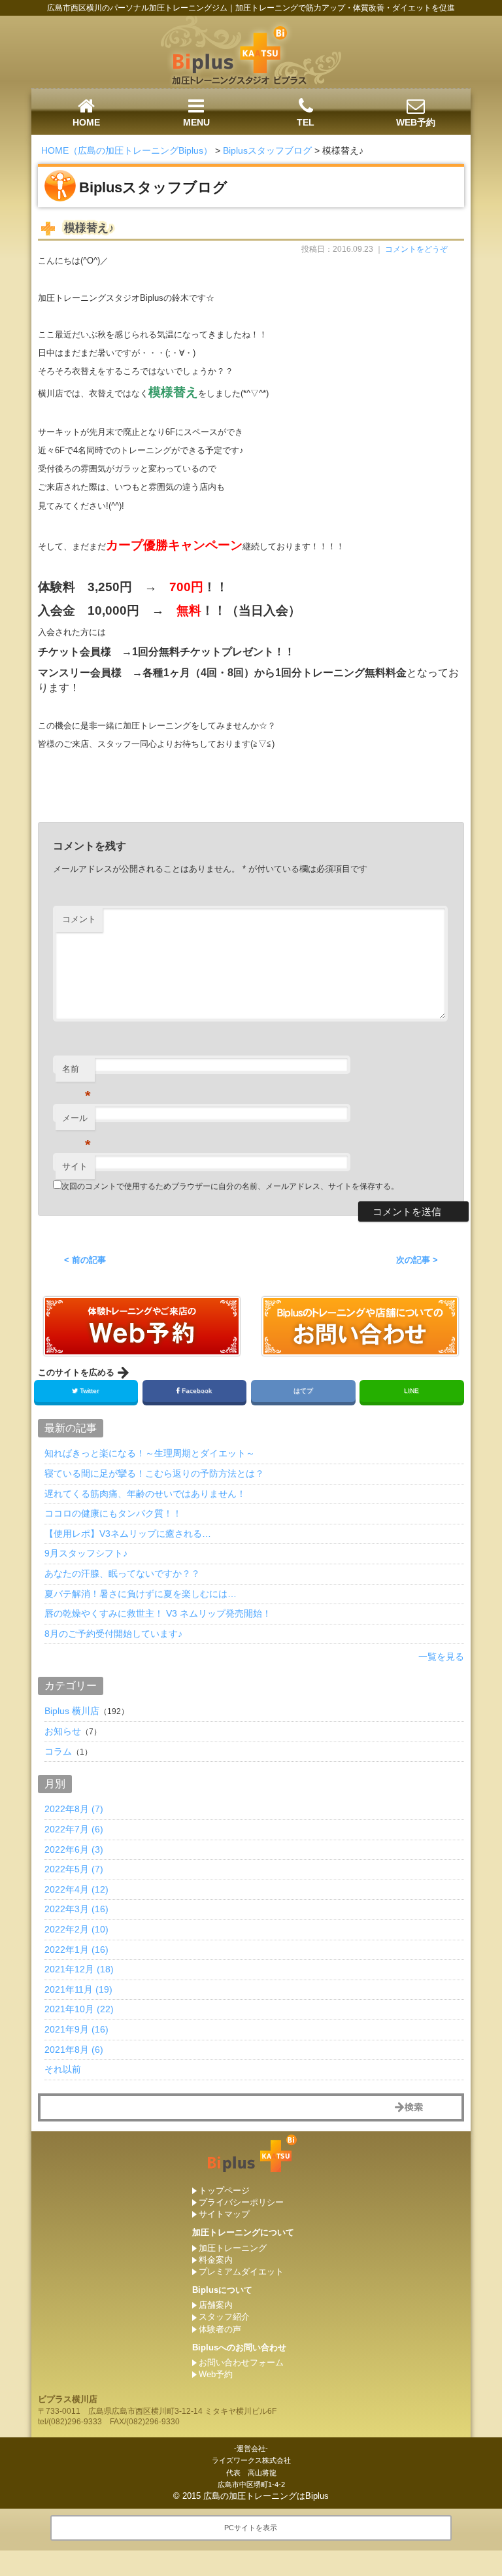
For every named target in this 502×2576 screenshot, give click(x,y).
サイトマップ (224, 2214)
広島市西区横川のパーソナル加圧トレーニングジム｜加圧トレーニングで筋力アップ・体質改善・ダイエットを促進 (251, 8)
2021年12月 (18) (79, 1969)
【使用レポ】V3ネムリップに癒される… (128, 1534)
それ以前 (63, 2069)
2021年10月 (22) (79, 2009)
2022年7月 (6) (74, 1829)
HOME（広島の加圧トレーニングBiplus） (127, 150)
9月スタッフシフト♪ (86, 1553)
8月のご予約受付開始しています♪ (113, 1634)
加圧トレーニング (233, 2248)
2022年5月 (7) (74, 1869)
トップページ (224, 2190)
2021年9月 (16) (76, 2029)
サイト (75, 1166)
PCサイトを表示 (251, 2528)
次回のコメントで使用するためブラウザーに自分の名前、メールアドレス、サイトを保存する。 (230, 1186)
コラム (58, 1751)
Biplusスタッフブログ (267, 150)
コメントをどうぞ (416, 249)
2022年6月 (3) (74, 1849)
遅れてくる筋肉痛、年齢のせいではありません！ (145, 1494)
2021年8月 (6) (74, 2050)
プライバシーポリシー (241, 2202)
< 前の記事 (85, 1260)
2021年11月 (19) (78, 1989)
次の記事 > (417, 1260)
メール (76, 1122)
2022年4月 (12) (76, 1889)
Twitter (89, 1391)
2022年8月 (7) (74, 1809)
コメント (79, 919)
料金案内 (216, 2260)
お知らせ (63, 1731)
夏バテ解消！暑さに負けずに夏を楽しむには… (141, 1594)
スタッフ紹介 (224, 2317)
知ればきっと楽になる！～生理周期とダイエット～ (150, 1453)
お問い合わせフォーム (241, 2362)
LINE (411, 1391)
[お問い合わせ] (142, 1351)
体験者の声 (220, 2329)
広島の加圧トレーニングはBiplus (266, 2496)
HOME (86, 122)
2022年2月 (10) (76, 1929)
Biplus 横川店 (72, 1711)
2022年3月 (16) (76, 1909)
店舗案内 (216, 2305)
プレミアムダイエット (241, 2272)
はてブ (303, 1391)
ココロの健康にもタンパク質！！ (113, 1513)
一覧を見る (441, 1657)
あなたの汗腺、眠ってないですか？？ (122, 1573)
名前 (76, 1073)
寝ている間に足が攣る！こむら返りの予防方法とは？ (154, 1473)
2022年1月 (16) (76, 1949)
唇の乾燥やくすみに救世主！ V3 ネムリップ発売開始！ (158, 1613)
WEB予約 (416, 122)
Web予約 (216, 2374)
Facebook (197, 1391)
